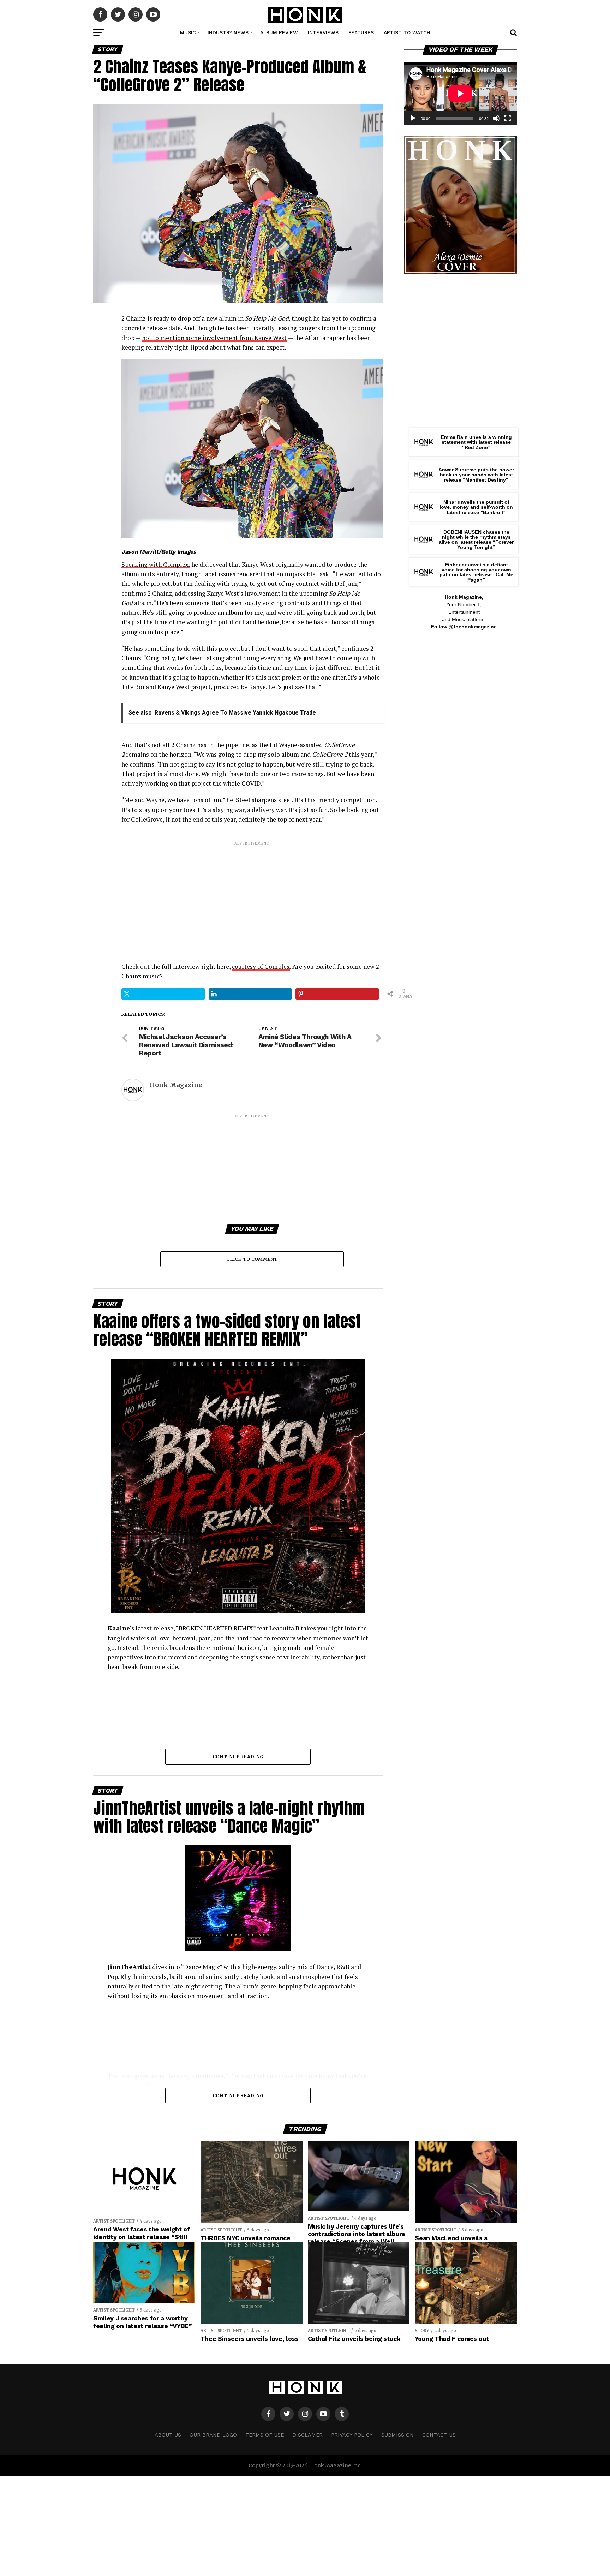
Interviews (323, 32)
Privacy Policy (352, 2435)
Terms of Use (265, 2435)
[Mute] (496, 118)
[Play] (413, 118)
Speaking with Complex (155, 564)
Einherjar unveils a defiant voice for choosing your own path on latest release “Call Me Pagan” (476, 572)
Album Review (279, 32)
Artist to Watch (407, 32)
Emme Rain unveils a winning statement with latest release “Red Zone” (476, 442)
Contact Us (439, 2435)
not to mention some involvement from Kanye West (214, 338)
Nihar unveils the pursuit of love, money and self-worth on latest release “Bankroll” (476, 507)
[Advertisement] (252, 896)
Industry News (228, 32)
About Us (168, 2435)
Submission (397, 2435)
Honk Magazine (176, 1085)
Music (188, 32)
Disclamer (307, 2435)
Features (361, 32)
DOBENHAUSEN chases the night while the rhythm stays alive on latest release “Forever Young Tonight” (476, 540)
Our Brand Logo (213, 2435)
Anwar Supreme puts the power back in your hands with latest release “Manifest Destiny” (476, 475)
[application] (460, 94)
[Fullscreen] (508, 118)
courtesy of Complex (261, 967)
